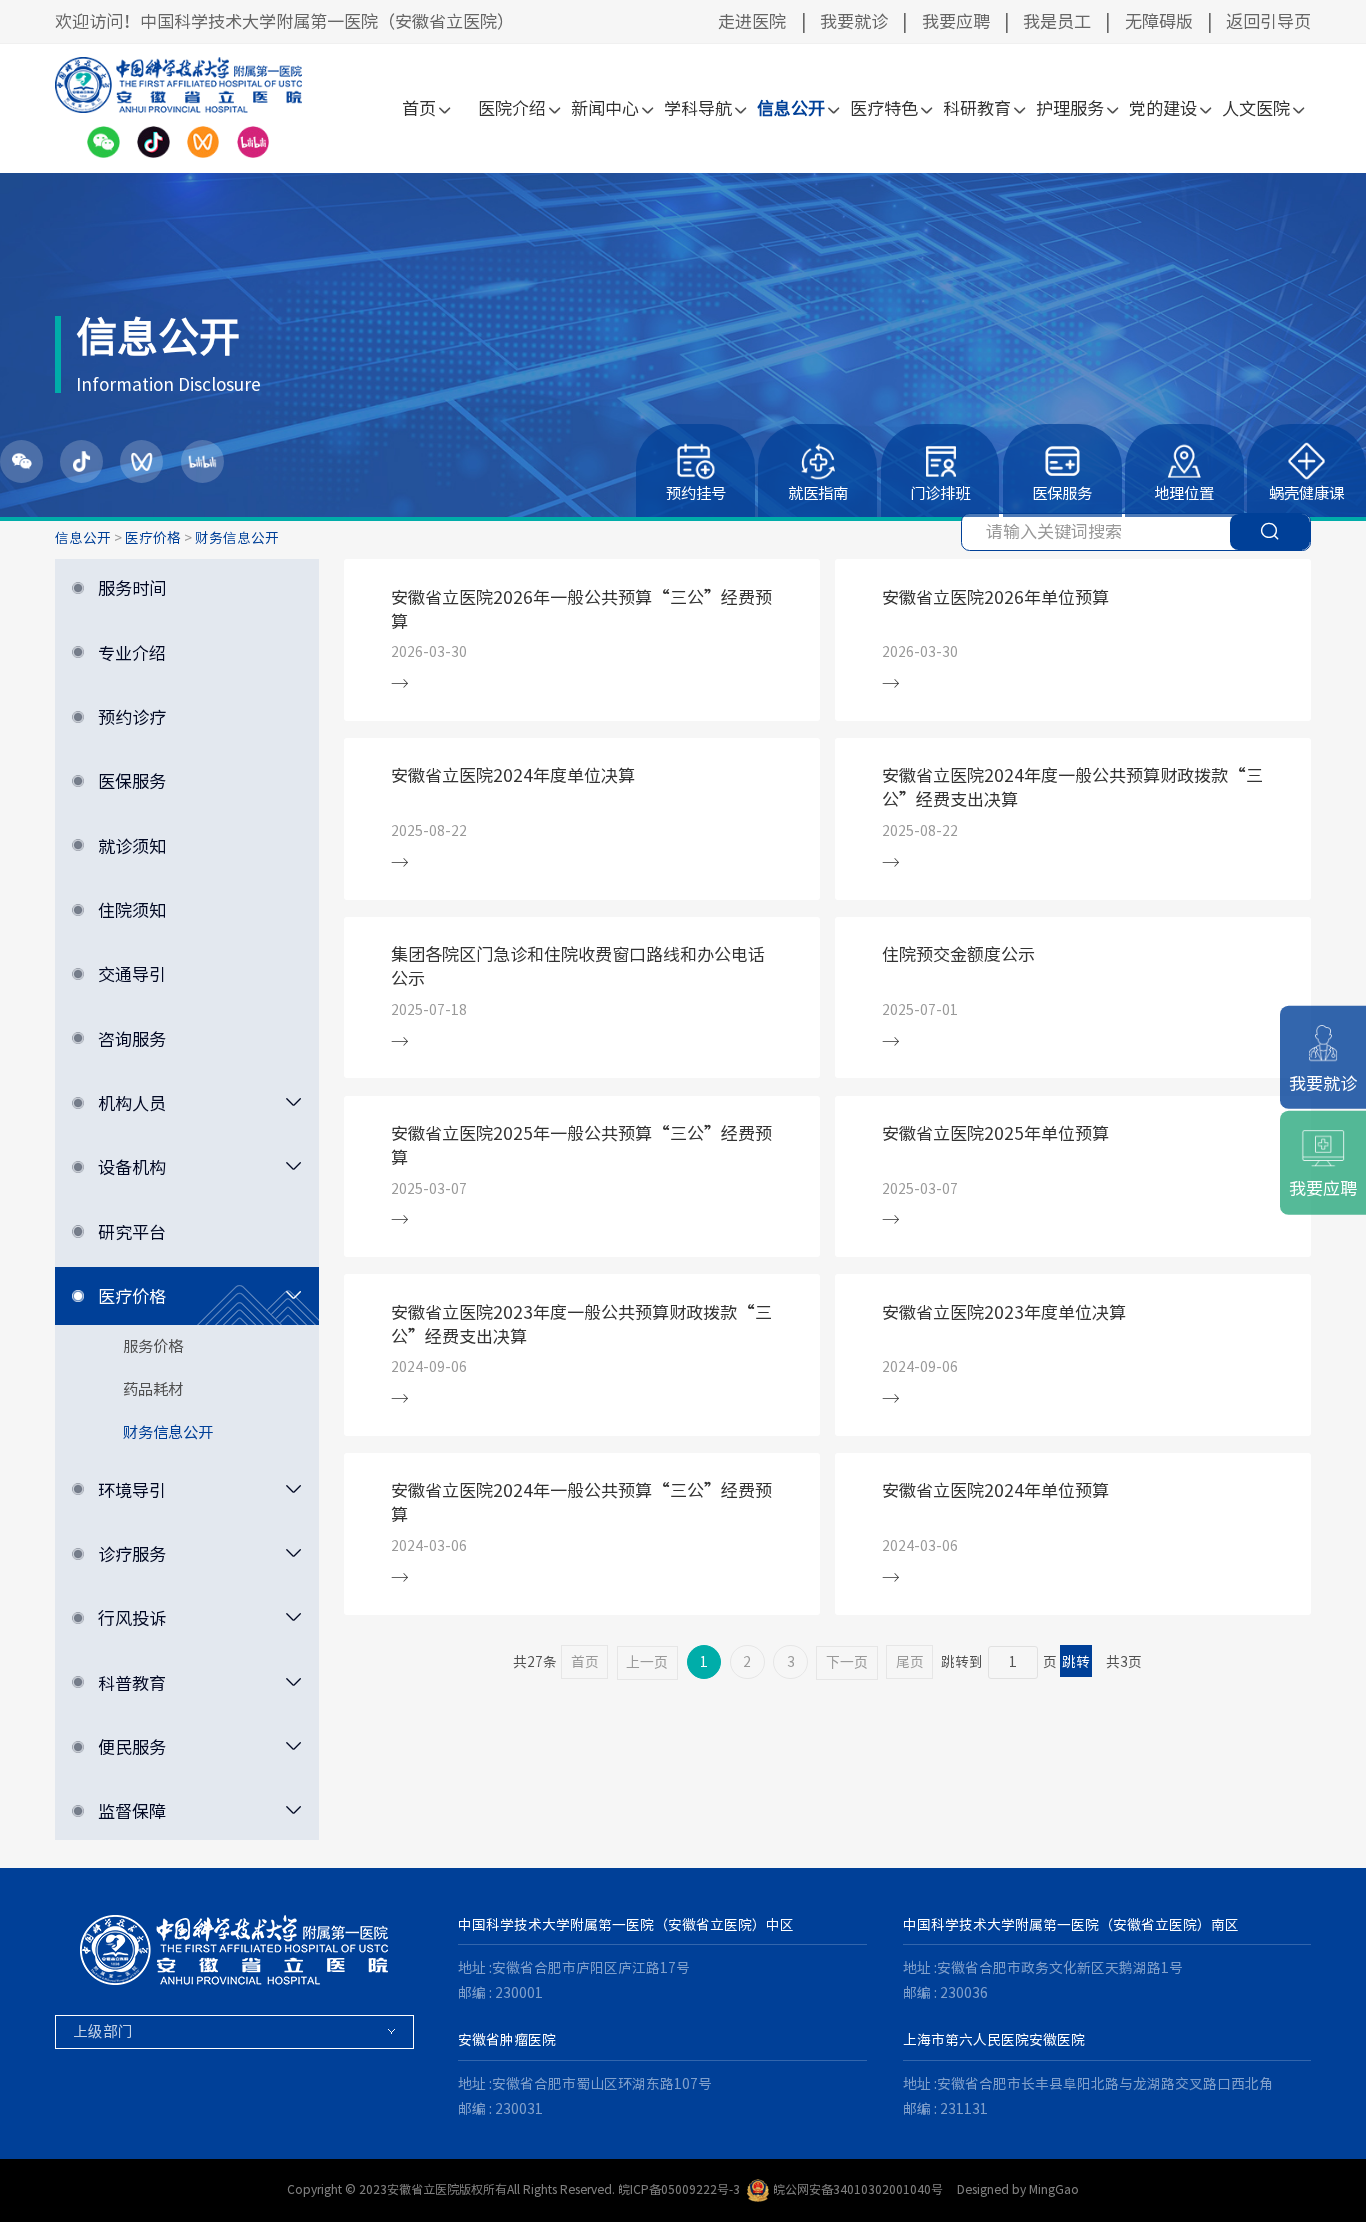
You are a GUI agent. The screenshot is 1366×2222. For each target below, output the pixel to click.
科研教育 (977, 108)
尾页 (910, 1662)
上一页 (647, 1662)
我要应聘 (956, 21)
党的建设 (1163, 108)
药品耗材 (153, 1389)
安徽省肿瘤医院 (507, 2040)
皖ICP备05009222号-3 (679, 2189)
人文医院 (1256, 108)
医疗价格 (153, 538)
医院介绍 (512, 108)
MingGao (1054, 2189)
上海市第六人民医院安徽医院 (994, 2040)
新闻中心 (605, 108)
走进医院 (752, 21)
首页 (419, 108)
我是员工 (1057, 21)
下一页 (847, 1662)
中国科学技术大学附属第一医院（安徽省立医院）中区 (626, 1925)
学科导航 (698, 108)
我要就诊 (854, 21)
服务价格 (153, 1346)
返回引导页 (1268, 21)
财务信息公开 (237, 538)
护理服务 (1070, 108)
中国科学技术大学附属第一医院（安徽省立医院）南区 (1071, 1925)
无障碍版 (1159, 21)
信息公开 (791, 108)
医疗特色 (884, 108)
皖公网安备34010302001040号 (858, 2189)
